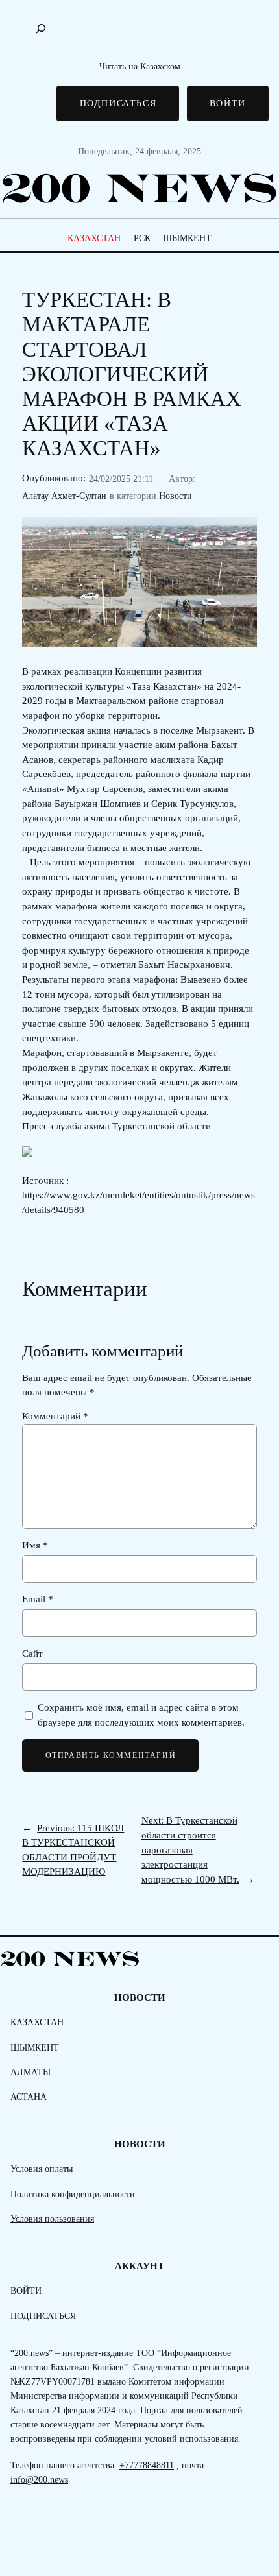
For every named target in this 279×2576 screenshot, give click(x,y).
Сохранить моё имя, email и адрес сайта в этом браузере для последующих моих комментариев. (141, 1715)
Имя (35, 1545)
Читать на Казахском (140, 66)
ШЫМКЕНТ (187, 238)
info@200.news (39, 2479)
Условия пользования (52, 2219)
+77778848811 (147, 2465)
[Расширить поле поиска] (41, 29)
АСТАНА (29, 2097)
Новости (176, 496)
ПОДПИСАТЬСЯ (118, 103)
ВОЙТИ (228, 103)
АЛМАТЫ (30, 2072)
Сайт (32, 1654)
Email (38, 1599)
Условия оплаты (42, 2169)
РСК (142, 238)
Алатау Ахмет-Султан (64, 496)
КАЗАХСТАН (94, 238)
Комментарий (55, 1416)
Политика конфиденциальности (73, 2194)
